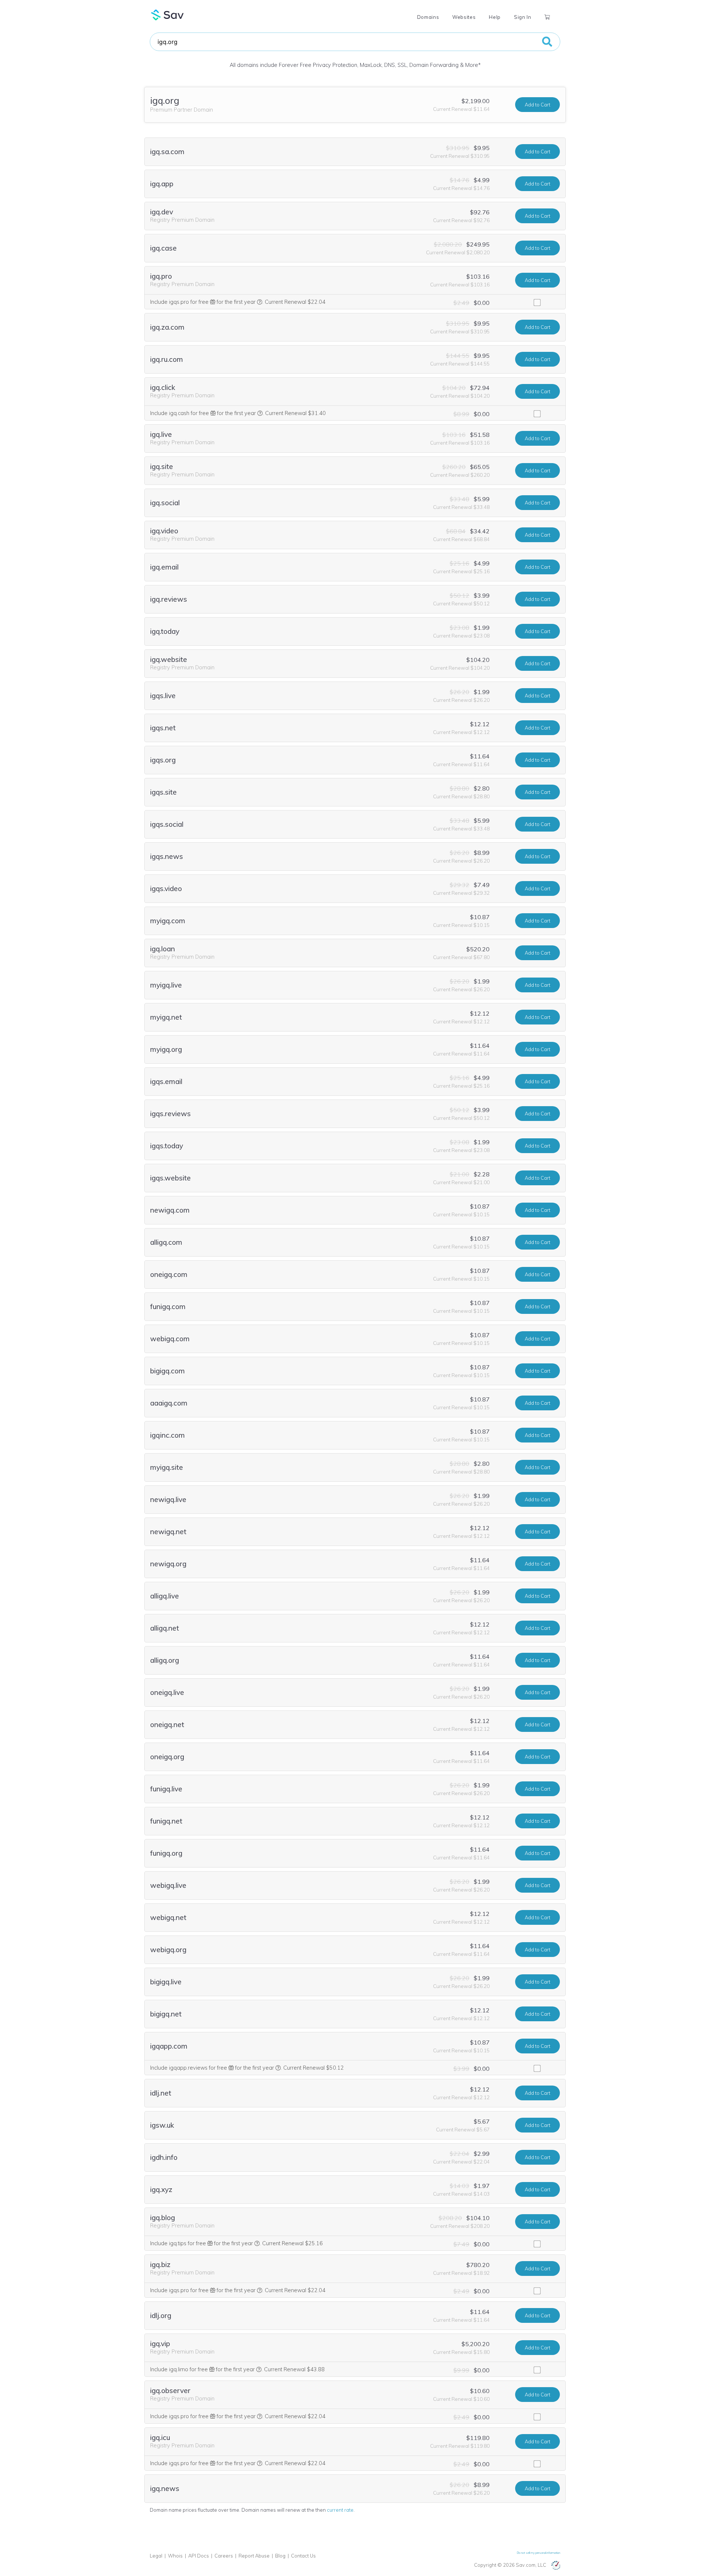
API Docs (199, 2556)
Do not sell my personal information (539, 2553)
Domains (428, 17)
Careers (224, 2556)
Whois (175, 2556)
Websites (464, 17)
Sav (168, 15)
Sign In (523, 17)
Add (537, 105)
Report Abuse (254, 2556)
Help (495, 17)
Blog (280, 2556)
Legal (156, 2556)
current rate (340, 2510)
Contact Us (303, 2556)
